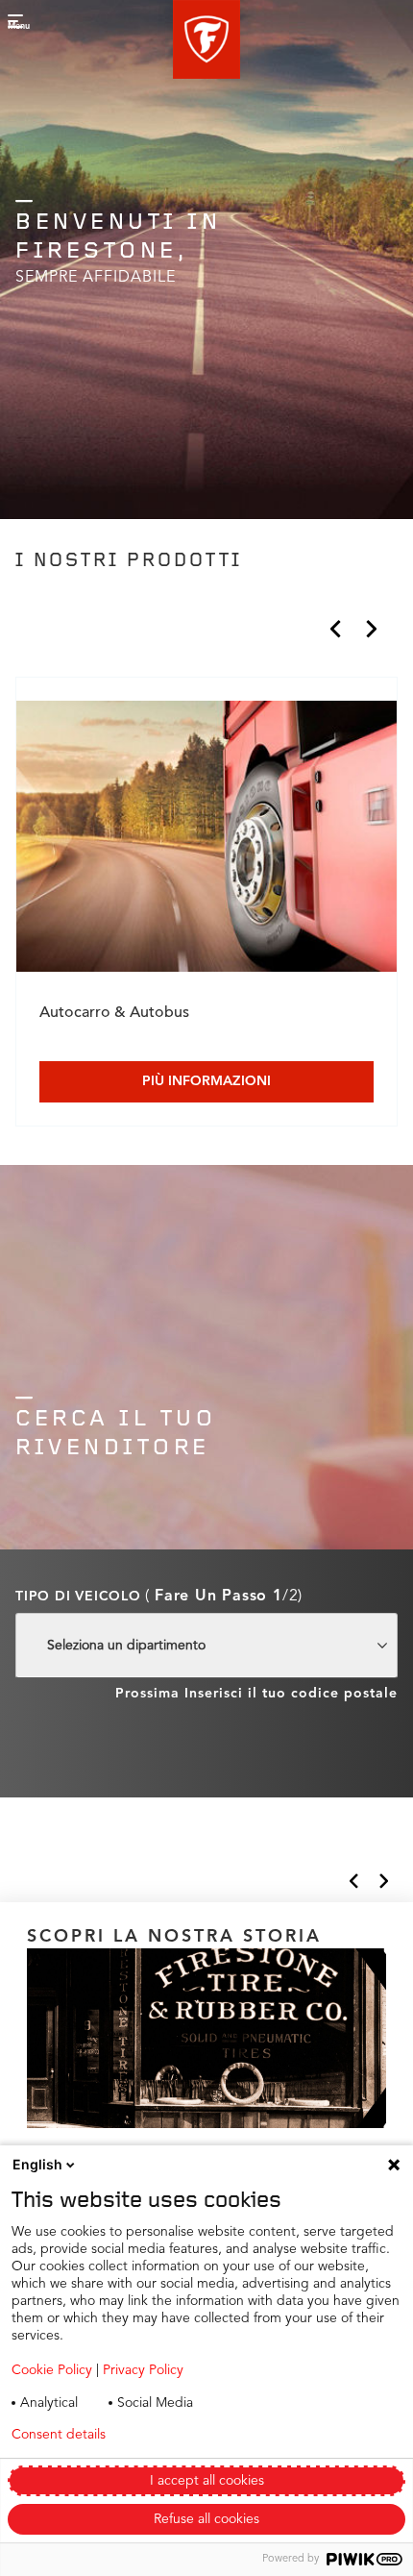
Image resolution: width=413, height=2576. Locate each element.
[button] (206, 39)
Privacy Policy (143, 2370)
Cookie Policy (52, 2370)
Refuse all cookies (206, 2519)
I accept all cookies (207, 2481)
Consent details (59, 2435)
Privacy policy (200, 2435)
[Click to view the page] (206, 840)
